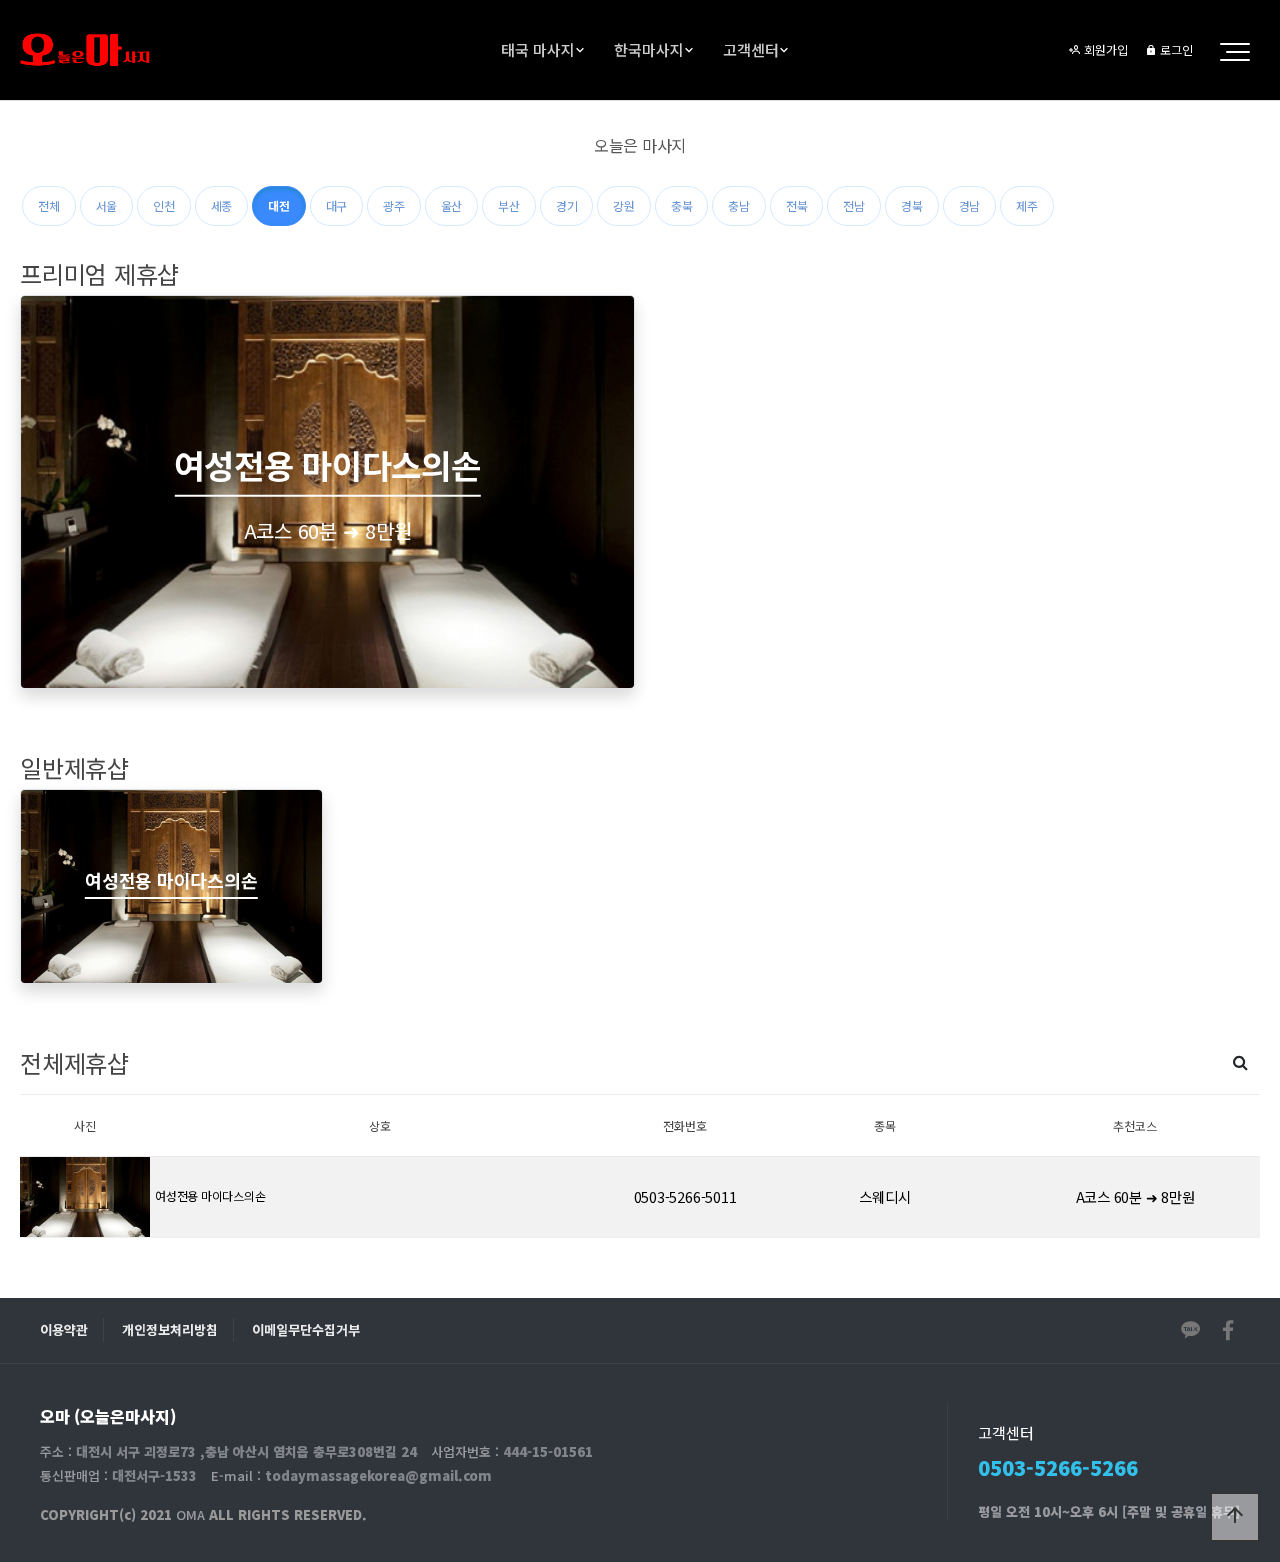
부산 (509, 205)
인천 (164, 205)
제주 (1027, 205)
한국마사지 (649, 49)
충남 (739, 205)
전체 (49, 205)
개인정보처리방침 (170, 1329)
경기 (567, 205)
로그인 (1175, 49)
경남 (970, 205)
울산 (452, 205)
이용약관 (64, 1329)
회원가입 (1104, 49)
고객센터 (751, 49)
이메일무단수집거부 (306, 1329)
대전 (279, 205)
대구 (337, 205)
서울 (107, 205)
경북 (912, 205)
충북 (682, 205)
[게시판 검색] (1240, 1061)
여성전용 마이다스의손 (210, 1195)
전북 (797, 205)
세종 (222, 205)
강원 (624, 205)
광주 (394, 205)
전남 (854, 205)
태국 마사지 (538, 49)
